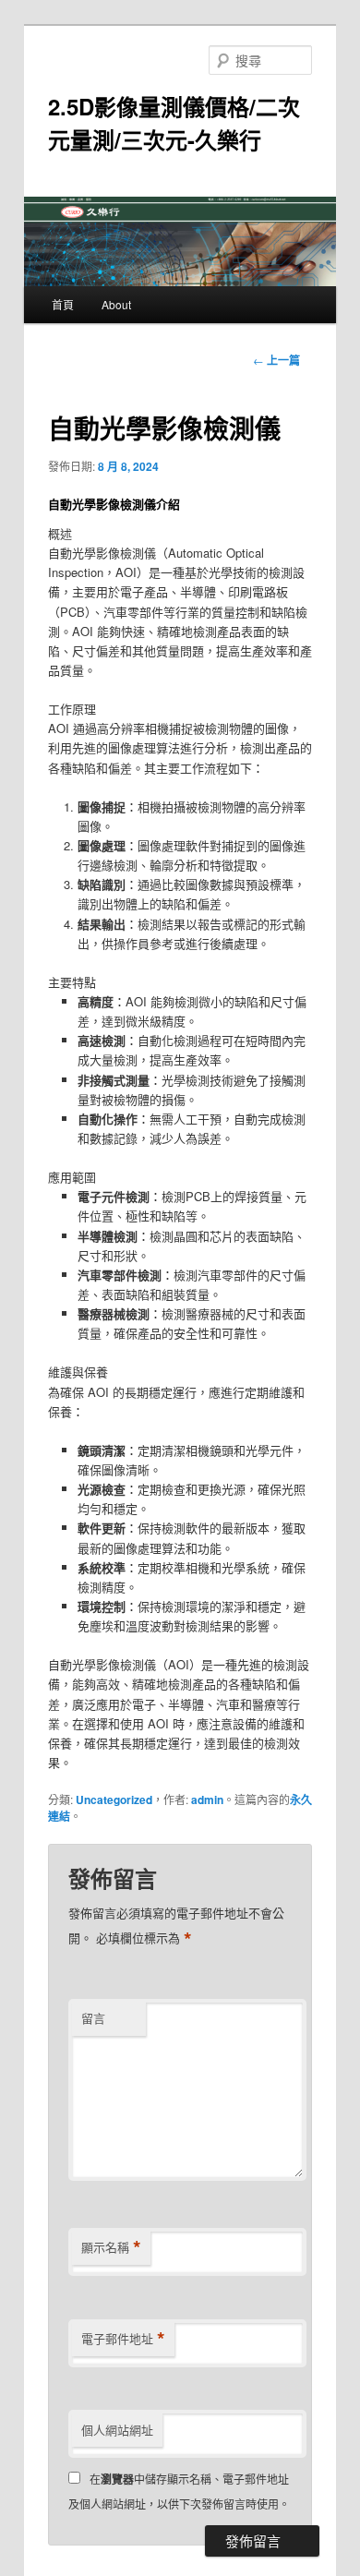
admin (207, 1800)
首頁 (63, 304)
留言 (93, 2018)
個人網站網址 (117, 2430)
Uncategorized (114, 1800)
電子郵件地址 (123, 2339)
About (116, 304)
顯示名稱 (111, 2247)
